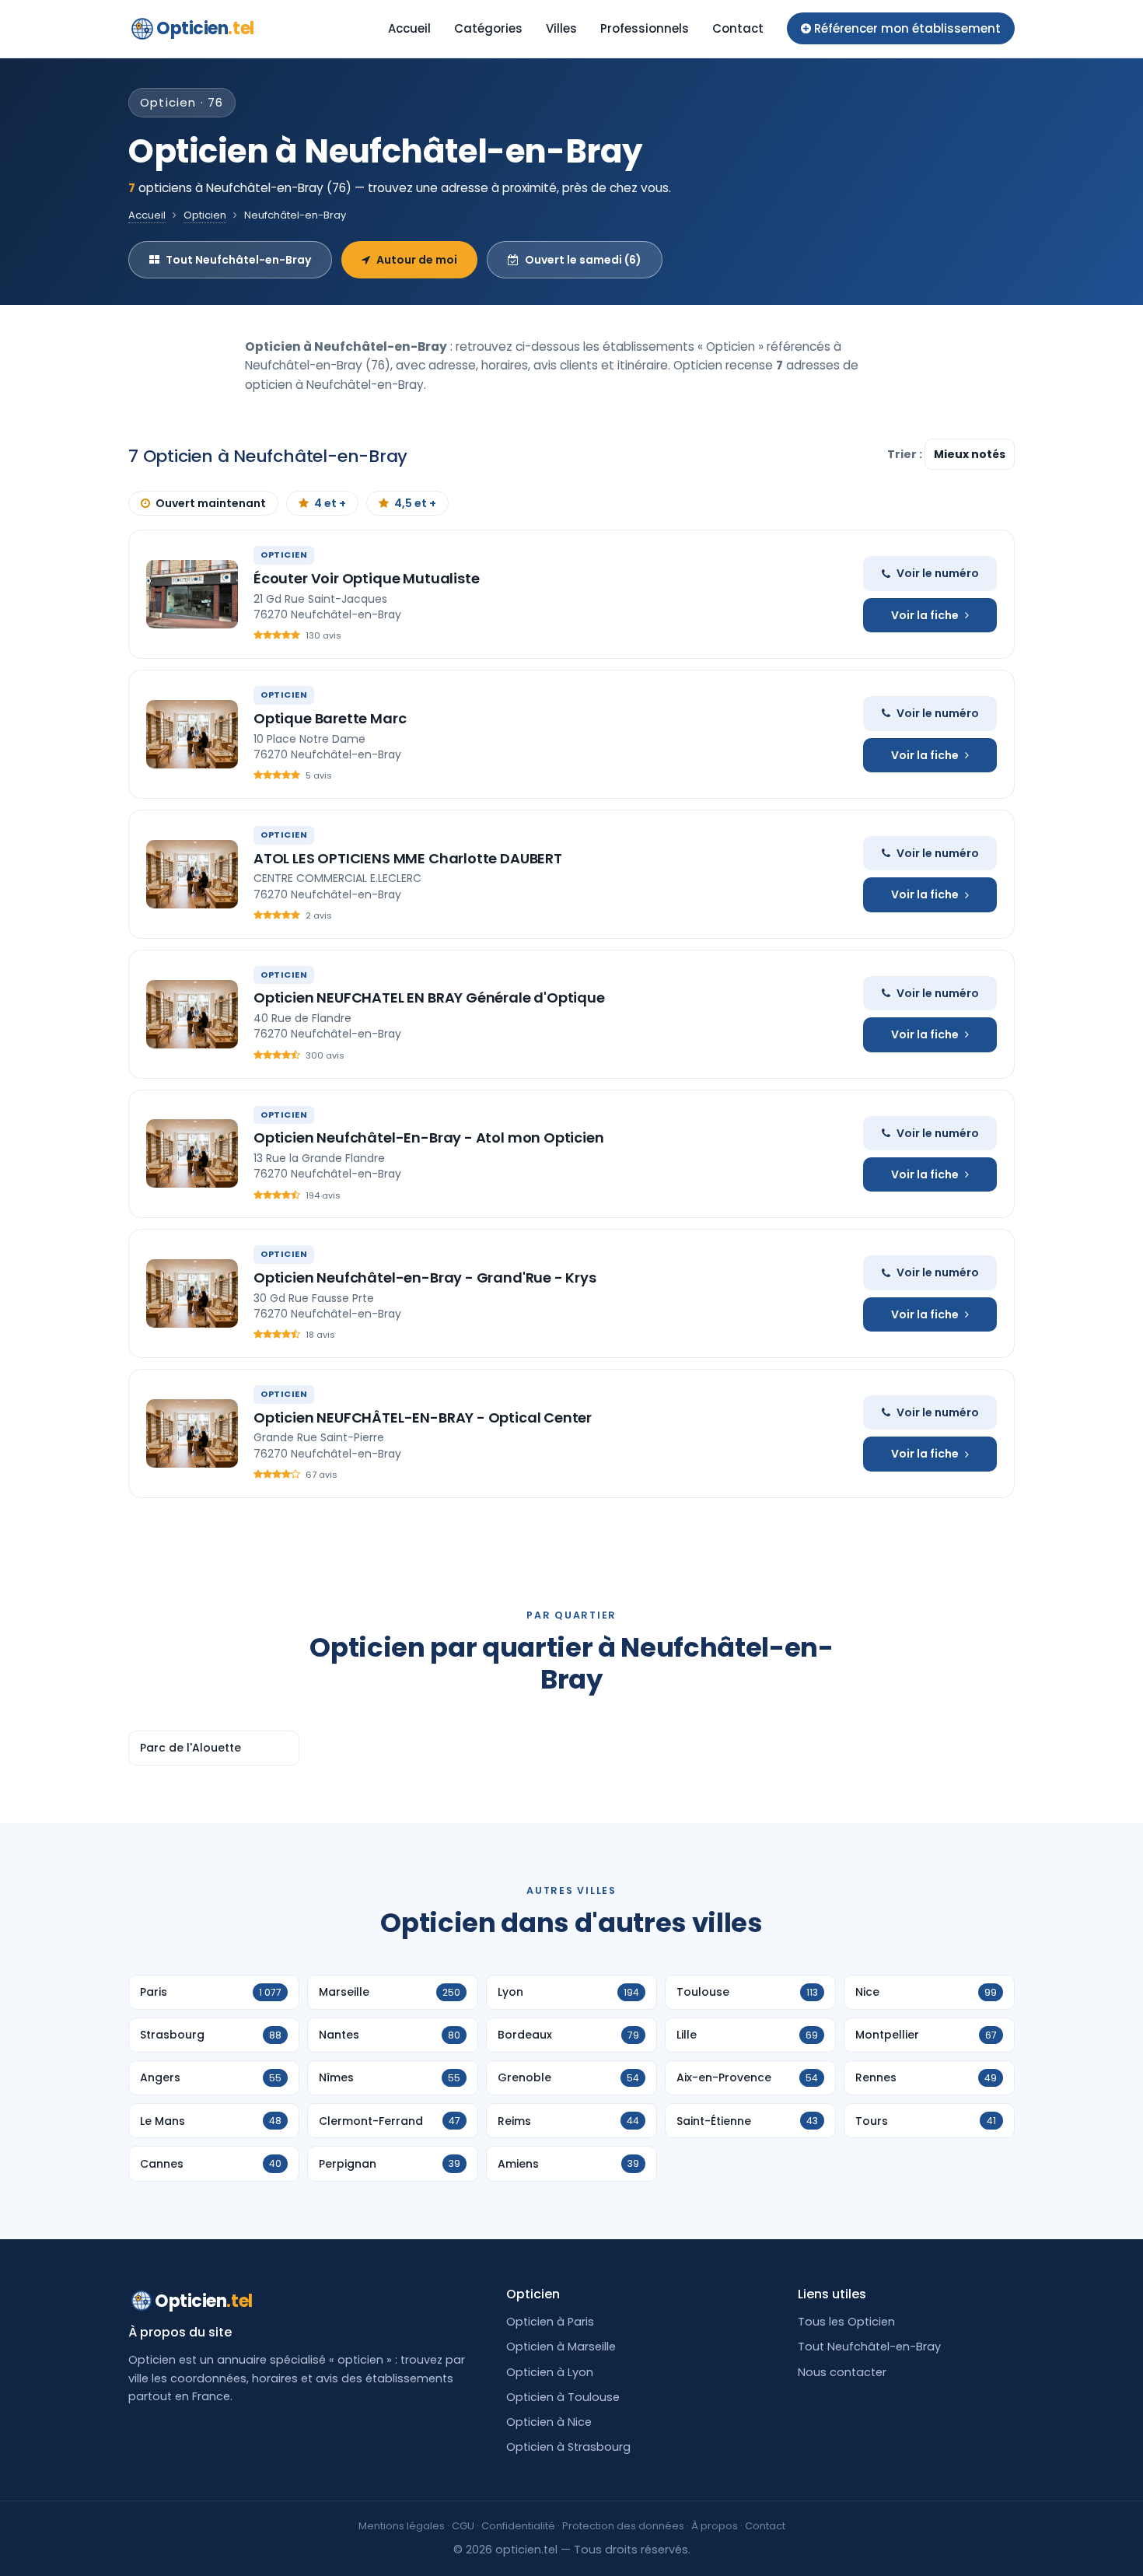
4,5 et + (415, 503)
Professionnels (645, 28)
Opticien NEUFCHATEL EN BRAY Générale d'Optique (429, 997)
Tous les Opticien (846, 2322)
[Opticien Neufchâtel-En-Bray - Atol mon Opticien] (192, 1153)
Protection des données (623, 2526)
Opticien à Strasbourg (568, 2447)
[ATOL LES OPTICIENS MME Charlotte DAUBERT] (192, 874)
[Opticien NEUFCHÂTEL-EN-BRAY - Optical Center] (192, 1433)
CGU (463, 2526)
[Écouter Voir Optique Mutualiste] (192, 594)
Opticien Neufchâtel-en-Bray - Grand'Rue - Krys (425, 1277)
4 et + (330, 503)
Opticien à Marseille (561, 2347)
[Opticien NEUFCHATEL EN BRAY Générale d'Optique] (192, 1014)
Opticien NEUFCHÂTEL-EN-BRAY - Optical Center (423, 1417)
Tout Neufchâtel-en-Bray (238, 260)
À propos (715, 2526)
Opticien (205, 28)
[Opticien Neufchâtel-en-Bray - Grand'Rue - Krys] (192, 1293)
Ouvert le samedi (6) (583, 260)
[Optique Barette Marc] (192, 734)
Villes (561, 28)
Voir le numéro (938, 573)
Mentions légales (402, 2526)
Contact (738, 28)
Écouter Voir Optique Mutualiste (366, 578)
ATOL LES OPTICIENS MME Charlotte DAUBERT (408, 858)
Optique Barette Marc (330, 718)
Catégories (488, 28)
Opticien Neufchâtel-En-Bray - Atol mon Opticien (429, 1137)
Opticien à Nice (549, 2422)
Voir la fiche (925, 615)
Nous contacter (842, 2372)
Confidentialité (518, 2526)
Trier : (906, 454)
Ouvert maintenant (211, 503)
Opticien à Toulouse (563, 2397)
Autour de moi (417, 260)
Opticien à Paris (550, 2322)
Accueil (409, 28)
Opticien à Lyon (550, 2372)
